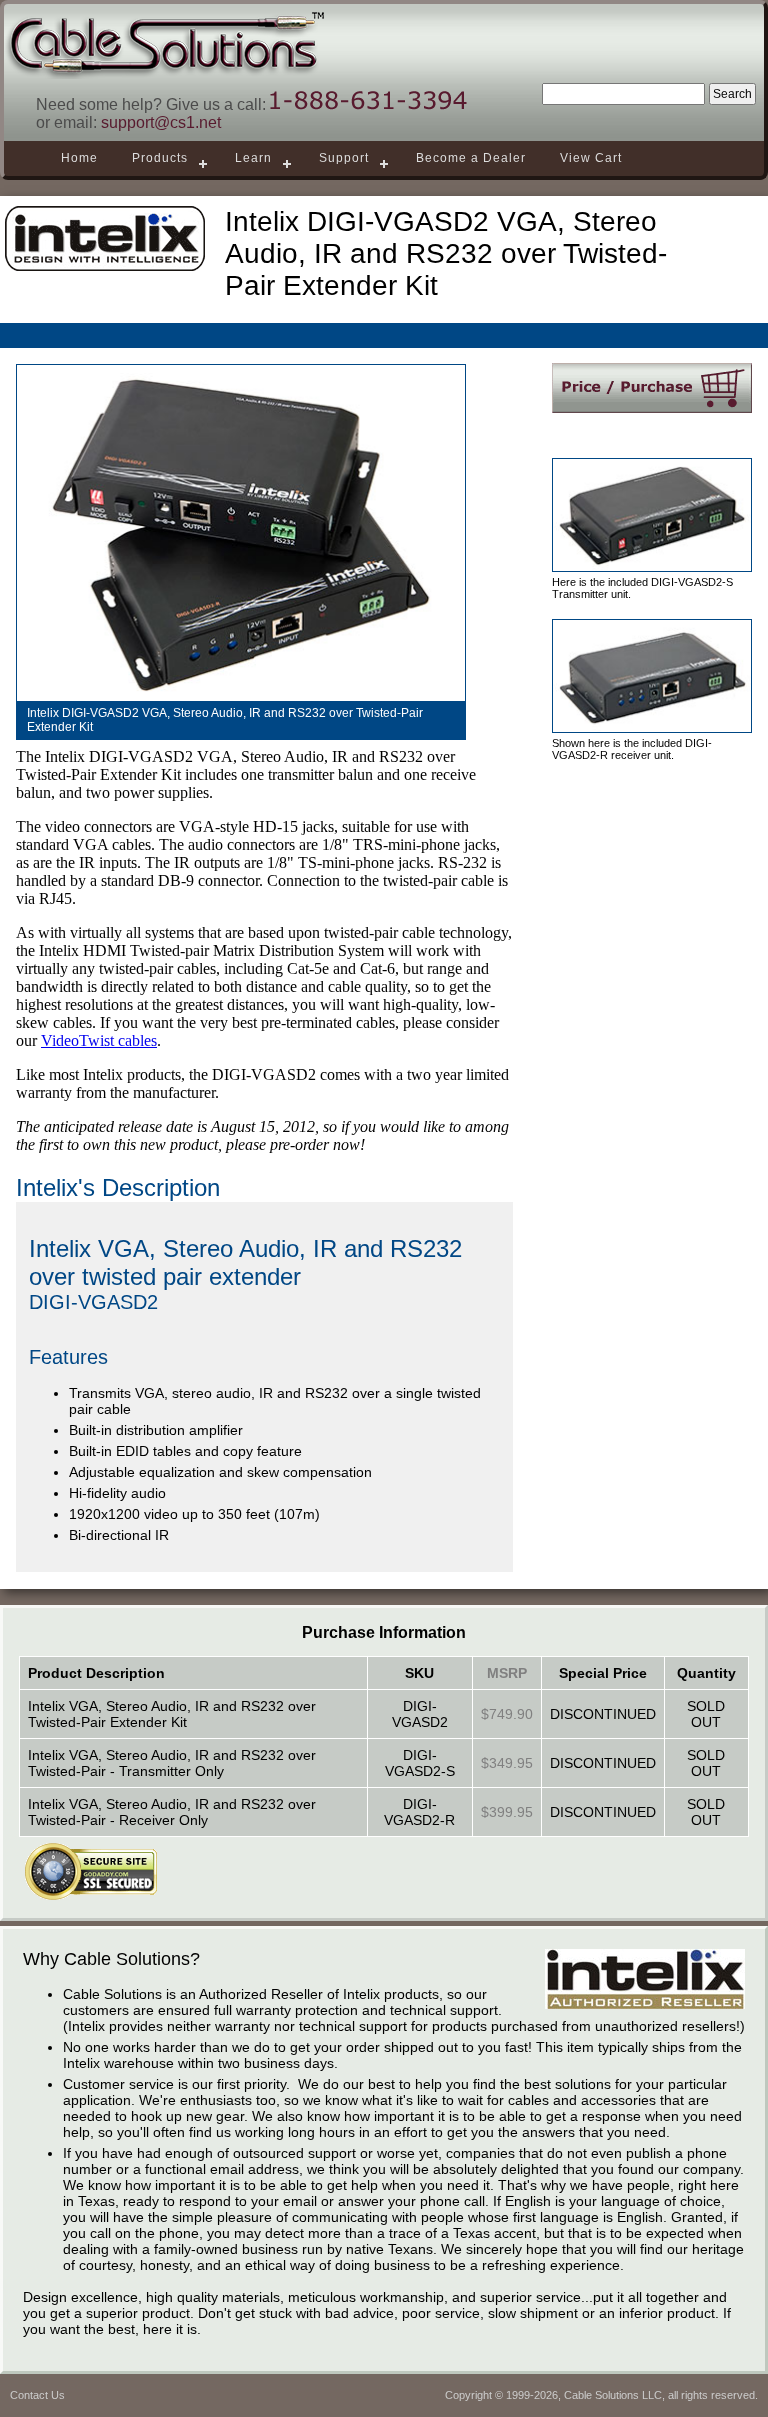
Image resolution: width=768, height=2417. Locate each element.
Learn (253, 158)
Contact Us (37, 2395)
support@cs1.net (161, 122)
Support (344, 158)
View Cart (591, 158)
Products (160, 158)
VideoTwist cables (99, 1040)
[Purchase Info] (652, 388)
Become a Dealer (471, 158)
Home (79, 158)
